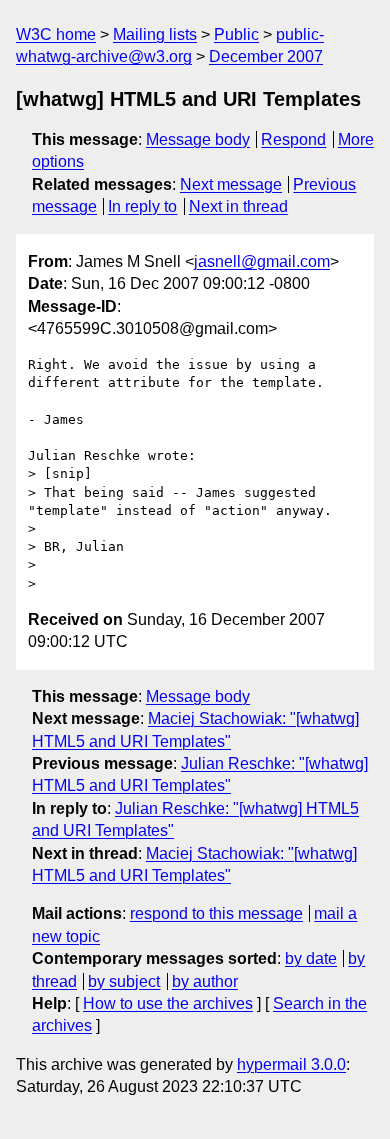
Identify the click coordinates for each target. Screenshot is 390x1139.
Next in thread (238, 206)
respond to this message (216, 913)
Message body (198, 139)
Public (236, 34)
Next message (231, 184)
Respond (293, 139)
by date (311, 958)
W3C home (56, 34)
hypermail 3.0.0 (291, 1064)
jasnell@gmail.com (262, 261)
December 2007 (266, 56)
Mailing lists (155, 34)
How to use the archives (168, 1003)
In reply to (142, 206)
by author (205, 981)
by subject (124, 981)
